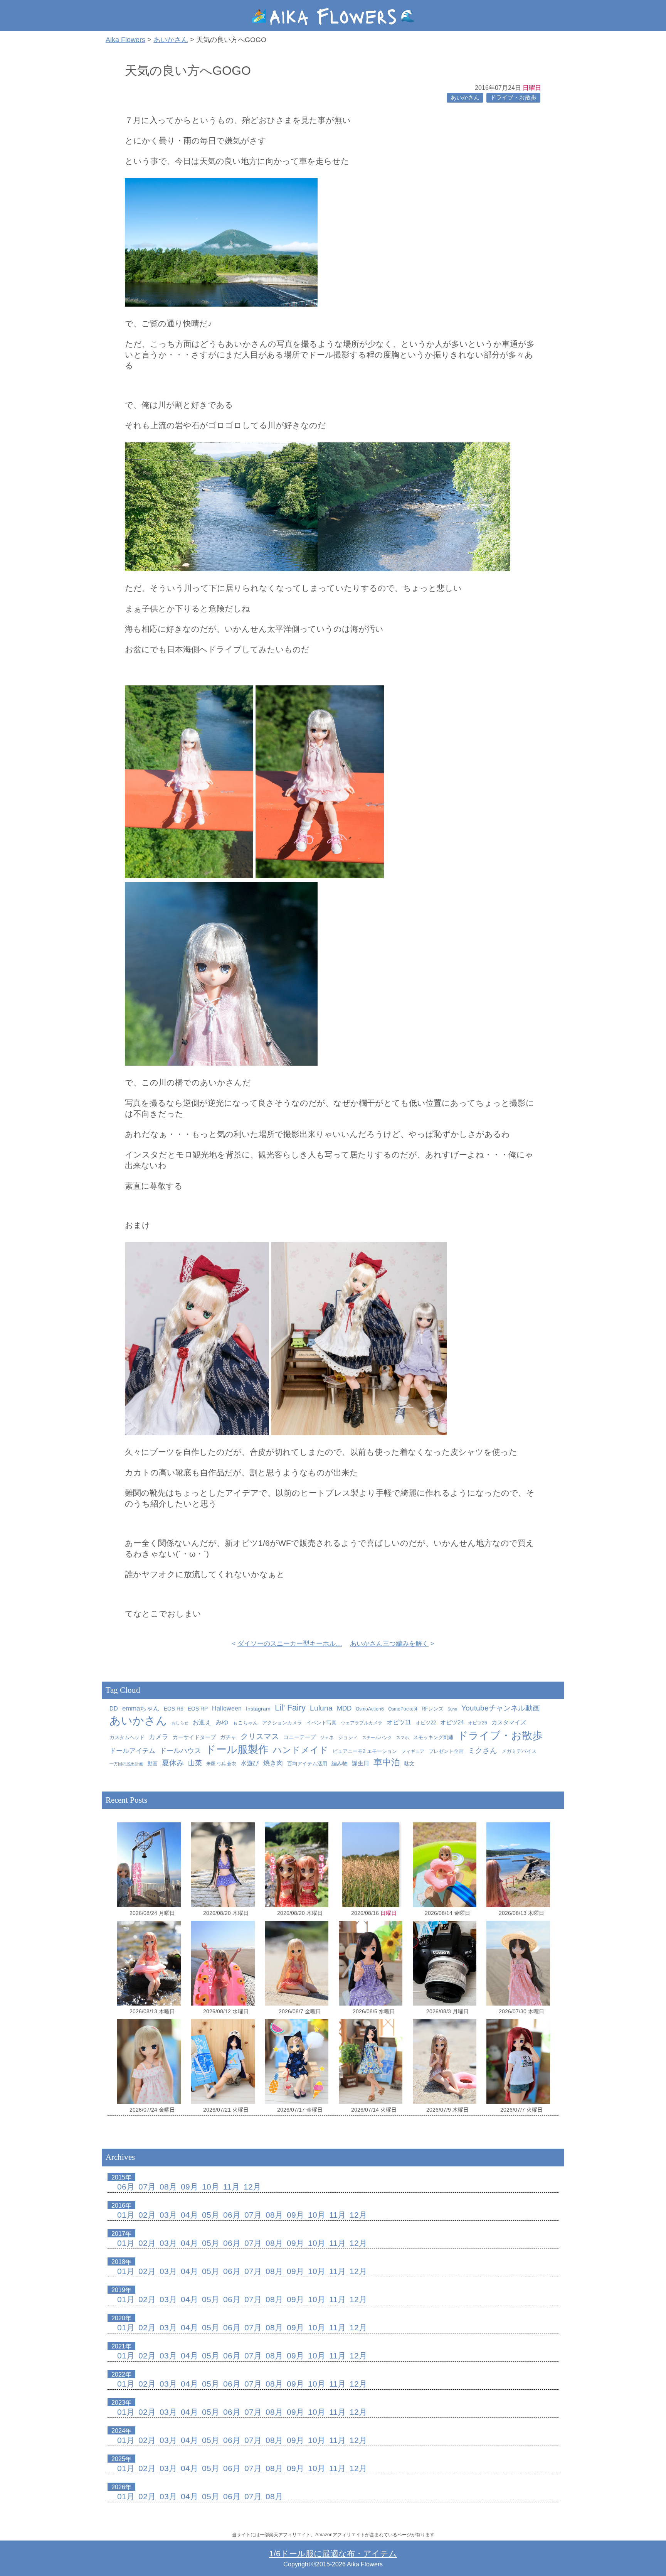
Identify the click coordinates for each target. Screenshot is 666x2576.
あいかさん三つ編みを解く (389, 1644)
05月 (211, 2215)
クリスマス (260, 1736)
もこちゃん (245, 1723)
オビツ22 (426, 1723)
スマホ (403, 1738)
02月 (147, 2215)
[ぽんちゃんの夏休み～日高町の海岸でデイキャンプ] (445, 1865)
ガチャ (228, 1737)
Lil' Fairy (290, 1708)
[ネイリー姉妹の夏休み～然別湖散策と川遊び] (297, 1865)
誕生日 (361, 1763)
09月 (189, 2187)
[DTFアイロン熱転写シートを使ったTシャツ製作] (518, 2061)
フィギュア (413, 1751)
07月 (147, 2187)
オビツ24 (452, 1722)
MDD (344, 1708)
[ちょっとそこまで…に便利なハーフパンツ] (223, 2061)
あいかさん (465, 98)
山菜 (195, 1763)
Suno (452, 1709)
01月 (126, 2215)
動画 (153, 1764)
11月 (231, 2187)
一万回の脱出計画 (126, 1764)
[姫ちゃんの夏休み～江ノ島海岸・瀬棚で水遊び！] (297, 1963)
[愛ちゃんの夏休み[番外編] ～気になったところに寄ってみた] (518, 1865)
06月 (126, 2187)
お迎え (202, 1722)
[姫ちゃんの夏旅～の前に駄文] (445, 1963)
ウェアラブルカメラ (362, 1723)
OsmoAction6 (370, 1709)
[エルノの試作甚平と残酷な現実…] (297, 2061)
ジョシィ (348, 1737)
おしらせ (180, 1723)
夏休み (173, 1763)
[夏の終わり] (371, 1865)
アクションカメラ (282, 1723)
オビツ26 (478, 1723)
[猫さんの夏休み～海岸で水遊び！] (223, 1865)
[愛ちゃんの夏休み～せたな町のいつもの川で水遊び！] (149, 1963)
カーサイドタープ (194, 1737)
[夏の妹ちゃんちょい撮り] (371, 1963)
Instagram (258, 1709)
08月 (168, 2187)
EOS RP (198, 1709)
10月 (211, 2187)
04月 (189, 2215)
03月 (168, 2215)
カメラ (159, 1737)
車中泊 (387, 1762)
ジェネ (327, 1738)
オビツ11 (399, 1722)
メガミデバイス (519, 1751)
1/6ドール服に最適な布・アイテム (333, 2553)
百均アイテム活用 (307, 1764)
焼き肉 (273, 1763)
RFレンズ (432, 1709)
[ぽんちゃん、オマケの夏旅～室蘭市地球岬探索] (149, 1865)
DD (114, 1709)
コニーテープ (299, 1737)
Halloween (227, 1708)
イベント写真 (321, 1723)
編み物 (340, 1764)
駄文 (409, 1764)
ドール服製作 (237, 1749)
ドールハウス (180, 1751)
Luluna (321, 1708)
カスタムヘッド (127, 1738)
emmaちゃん (141, 1708)
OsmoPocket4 (403, 1709)
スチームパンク (377, 1738)
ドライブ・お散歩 (513, 98)
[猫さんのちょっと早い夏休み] (445, 2061)
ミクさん (483, 1750)
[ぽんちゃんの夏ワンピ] (149, 2061)
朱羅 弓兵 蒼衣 (221, 1764)
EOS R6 (174, 1709)
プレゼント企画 (446, 1751)
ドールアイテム (132, 1751)
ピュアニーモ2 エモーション (365, 1751)
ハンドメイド (301, 1750)
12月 (252, 2187)
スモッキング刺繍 (433, 1737)
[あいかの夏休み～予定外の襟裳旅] (223, 1963)
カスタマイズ (509, 1722)
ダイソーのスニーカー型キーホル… (290, 1644)
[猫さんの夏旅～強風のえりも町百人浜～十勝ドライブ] (518, 1963)
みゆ (222, 1722)
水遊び (250, 1763)
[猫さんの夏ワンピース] (371, 2061)
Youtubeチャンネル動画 (501, 1708)
